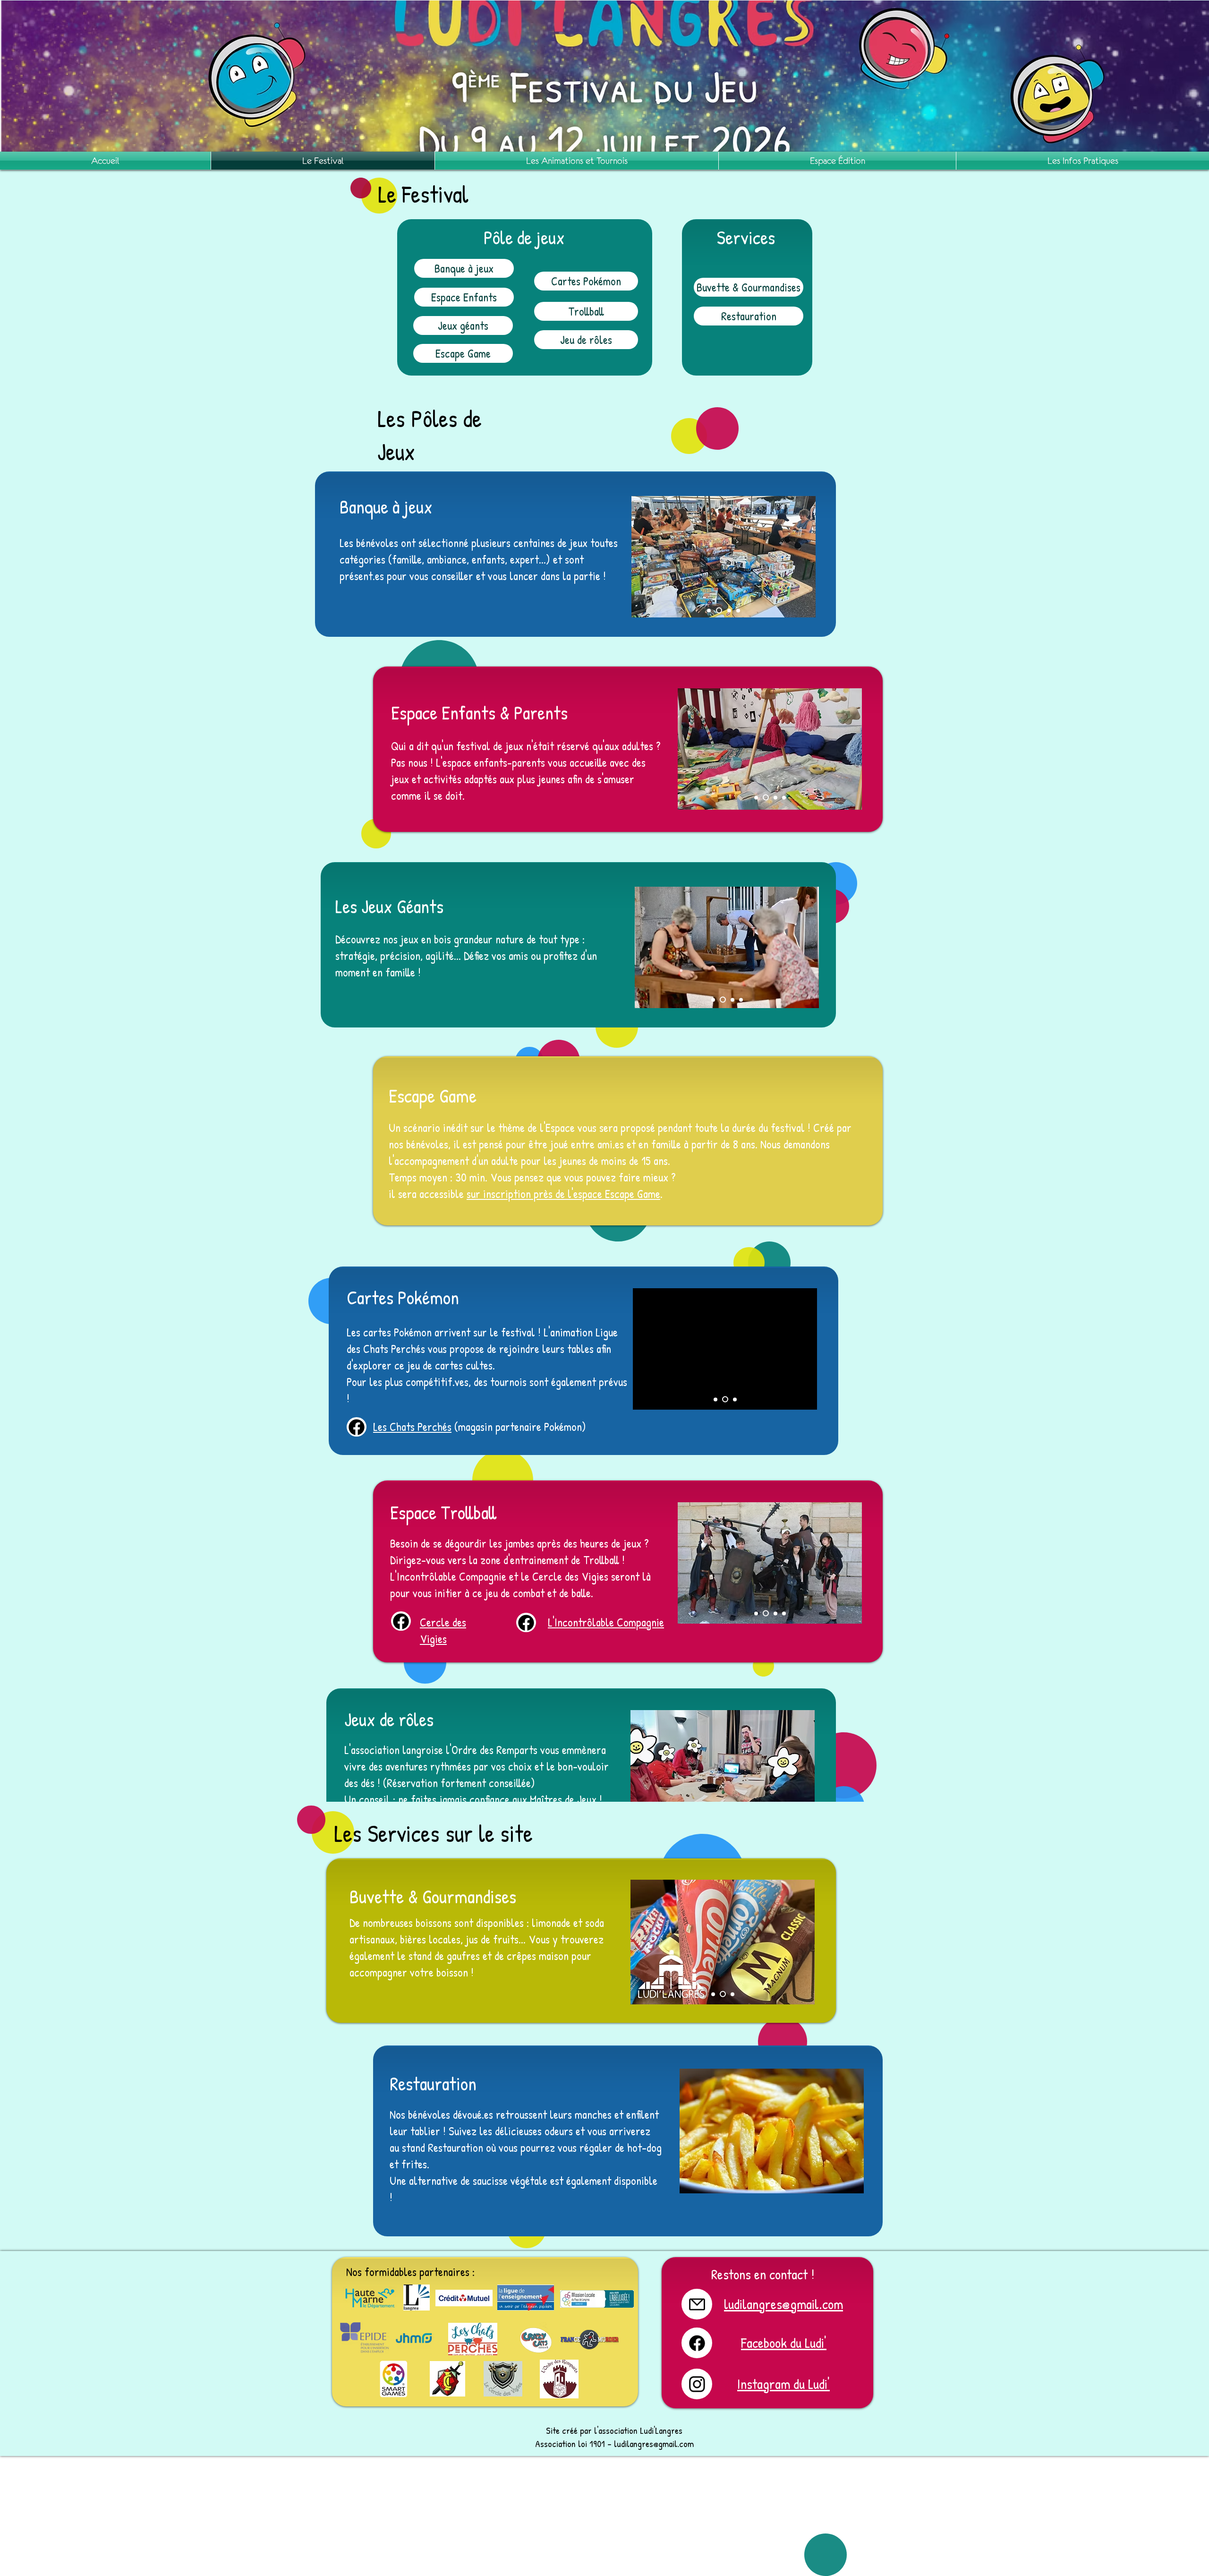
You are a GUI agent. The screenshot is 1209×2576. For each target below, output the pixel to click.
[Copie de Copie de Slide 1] (731, 1000)
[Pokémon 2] (724, 1399)
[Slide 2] (765, 797)
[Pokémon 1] (715, 1399)
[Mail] (357, 1427)
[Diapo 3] (718, 610)
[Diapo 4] (709, 610)
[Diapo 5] (737, 611)
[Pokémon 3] (734, 1399)
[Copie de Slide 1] (774, 798)
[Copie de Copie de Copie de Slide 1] (756, 1613)
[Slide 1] (756, 797)
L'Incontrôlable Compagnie (606, 1622)
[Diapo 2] (727, 610)
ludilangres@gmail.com (654, 2443)
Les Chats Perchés (412, 1427)
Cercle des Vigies (443, 1630)
